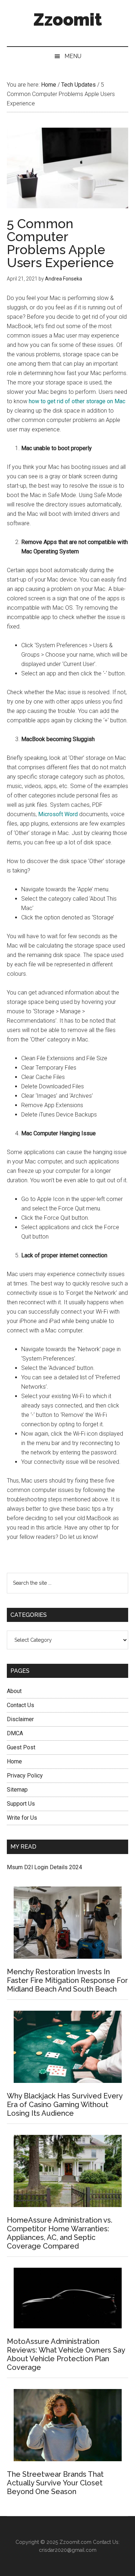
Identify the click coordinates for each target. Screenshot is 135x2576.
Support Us (21, 1804)
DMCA (15, 1733)
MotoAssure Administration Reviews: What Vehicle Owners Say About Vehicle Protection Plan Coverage (66, 2354)
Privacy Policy (25, 1776)
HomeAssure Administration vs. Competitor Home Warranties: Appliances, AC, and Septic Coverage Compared (60, 2233)
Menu (73, 56)
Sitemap (17, 1790)
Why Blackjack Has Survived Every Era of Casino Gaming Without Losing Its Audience (65, 2105)
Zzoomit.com (75, 2542)
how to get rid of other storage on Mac (77, 401)
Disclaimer (20, 1719)
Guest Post (21, 1747)
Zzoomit (68, 19)
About (14, 1691)
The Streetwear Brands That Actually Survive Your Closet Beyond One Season (55, 2483)
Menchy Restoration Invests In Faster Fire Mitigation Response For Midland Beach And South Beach (67, 1980)
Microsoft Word (58, 814)
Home (14, 1761)
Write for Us (22, 1818)
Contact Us (21, 1705)
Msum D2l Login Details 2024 (44, 1867)
